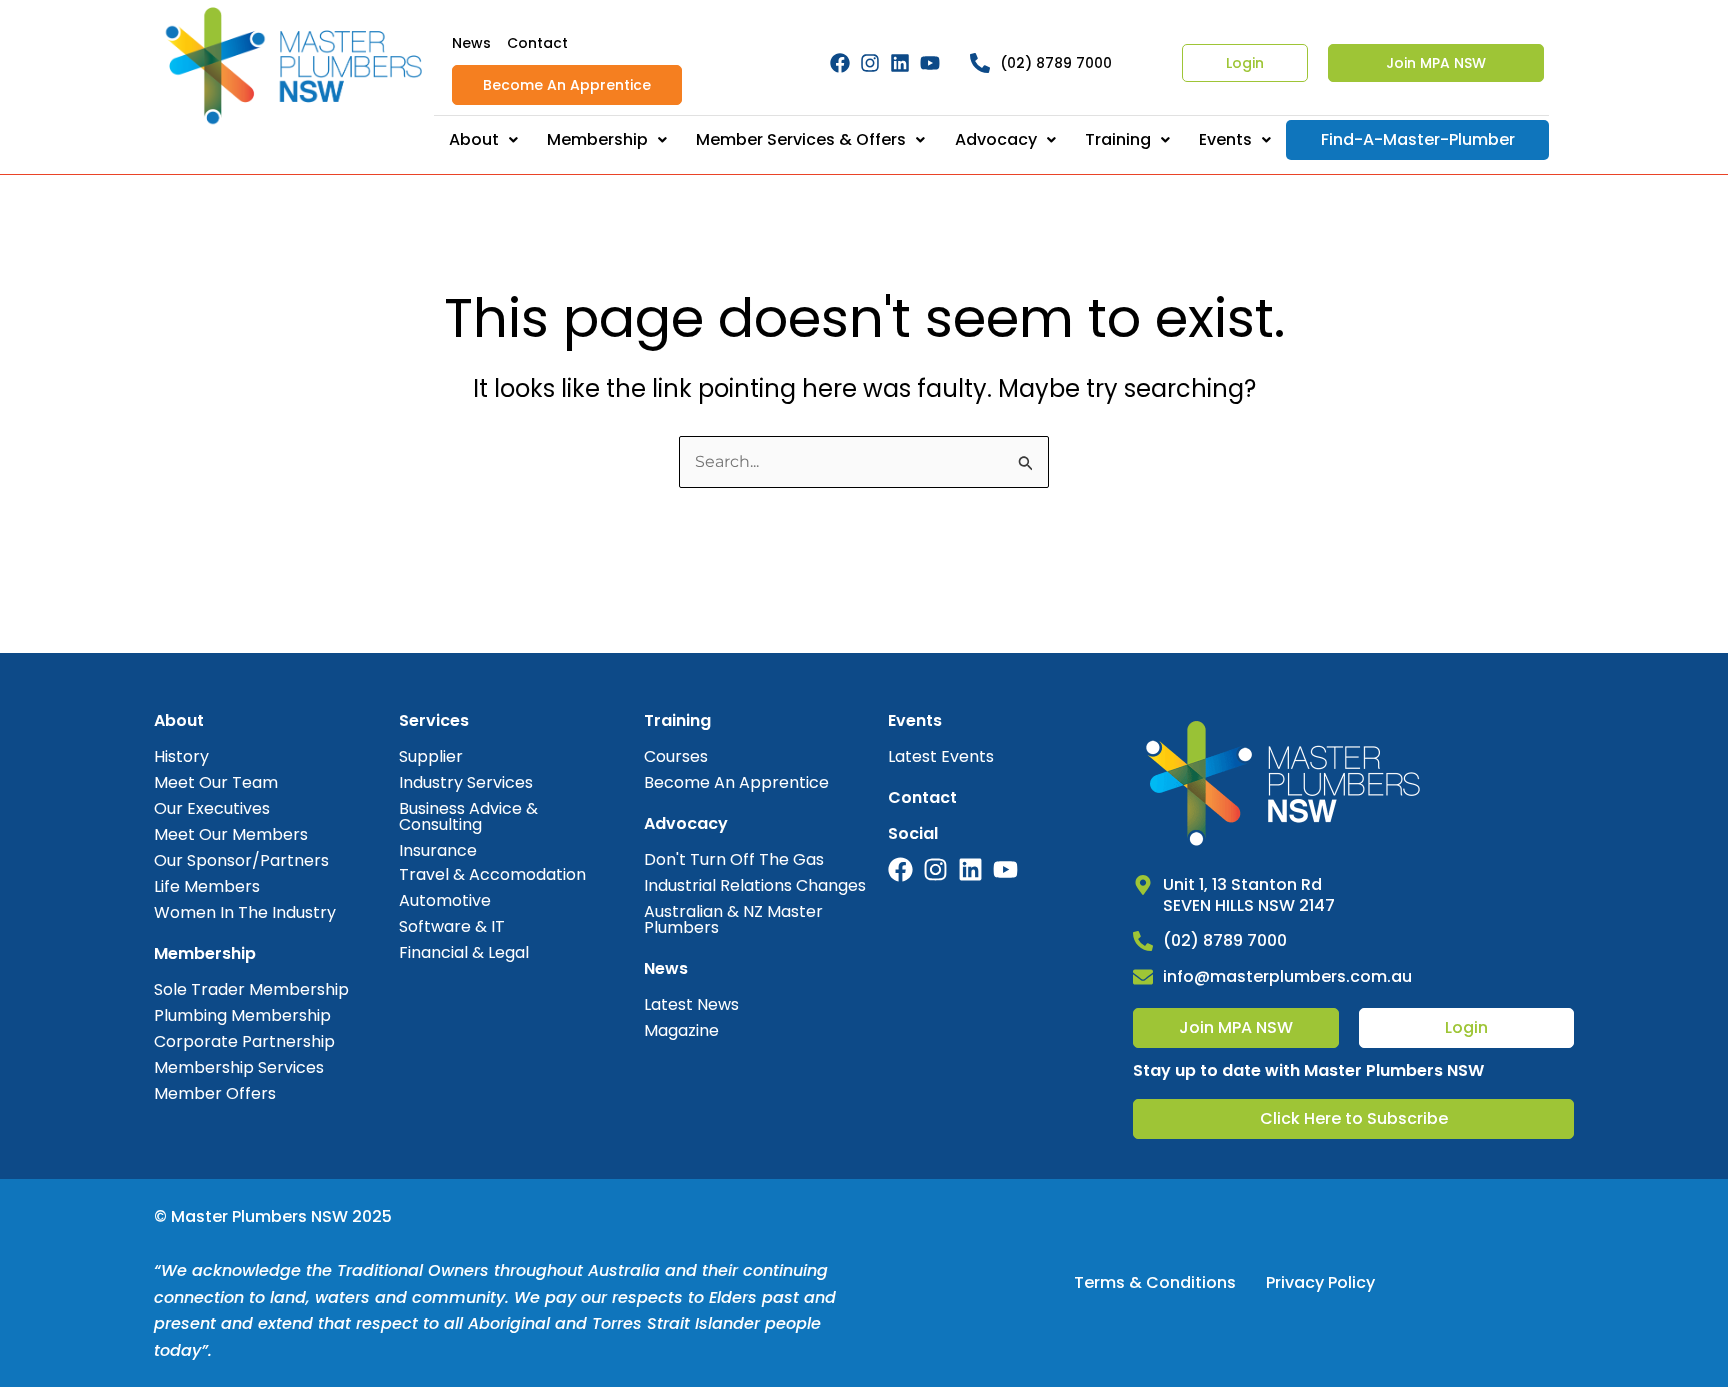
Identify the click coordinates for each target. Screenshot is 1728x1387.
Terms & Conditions (1155, 1282)
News (471, 43)
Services (434, 720)
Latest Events (941, 756)
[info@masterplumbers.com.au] (1143, 977)
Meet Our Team (216, 782)
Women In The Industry (245, 912)
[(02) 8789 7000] (1143, 941)
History (181, 756)
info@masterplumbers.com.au (1287, 976)
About (474, 139)
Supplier (431, 756)
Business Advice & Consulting (468, 816)
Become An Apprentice (567, 85)
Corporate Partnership (244, 1041)
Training (1118, 139)
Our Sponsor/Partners (241, 860)
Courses (676, 756)
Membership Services (239, 1067)
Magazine (681, 1030)
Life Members (207, 886)
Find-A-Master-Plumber (1418, 139)
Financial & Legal (464, 952)
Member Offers (215, 1093)
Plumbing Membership (242, 1015)
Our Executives (212, 808)
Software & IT (452, 926)
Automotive (445, 900)
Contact (537, 43)
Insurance (438, 850)
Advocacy (996, 139)
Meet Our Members (231, 834)
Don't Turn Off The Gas (734, 859)
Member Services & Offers (801, 139)
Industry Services (466, 782)
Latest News (691, 1004)
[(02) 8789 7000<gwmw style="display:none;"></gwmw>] (980, 63)
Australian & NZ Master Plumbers (733, 919)
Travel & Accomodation (492, 874)
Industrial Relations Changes (755, 885)
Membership (597, 139)
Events (1225, 139)
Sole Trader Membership (251, 989)
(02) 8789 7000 (1056, 63)
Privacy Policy (1320, 1282)
